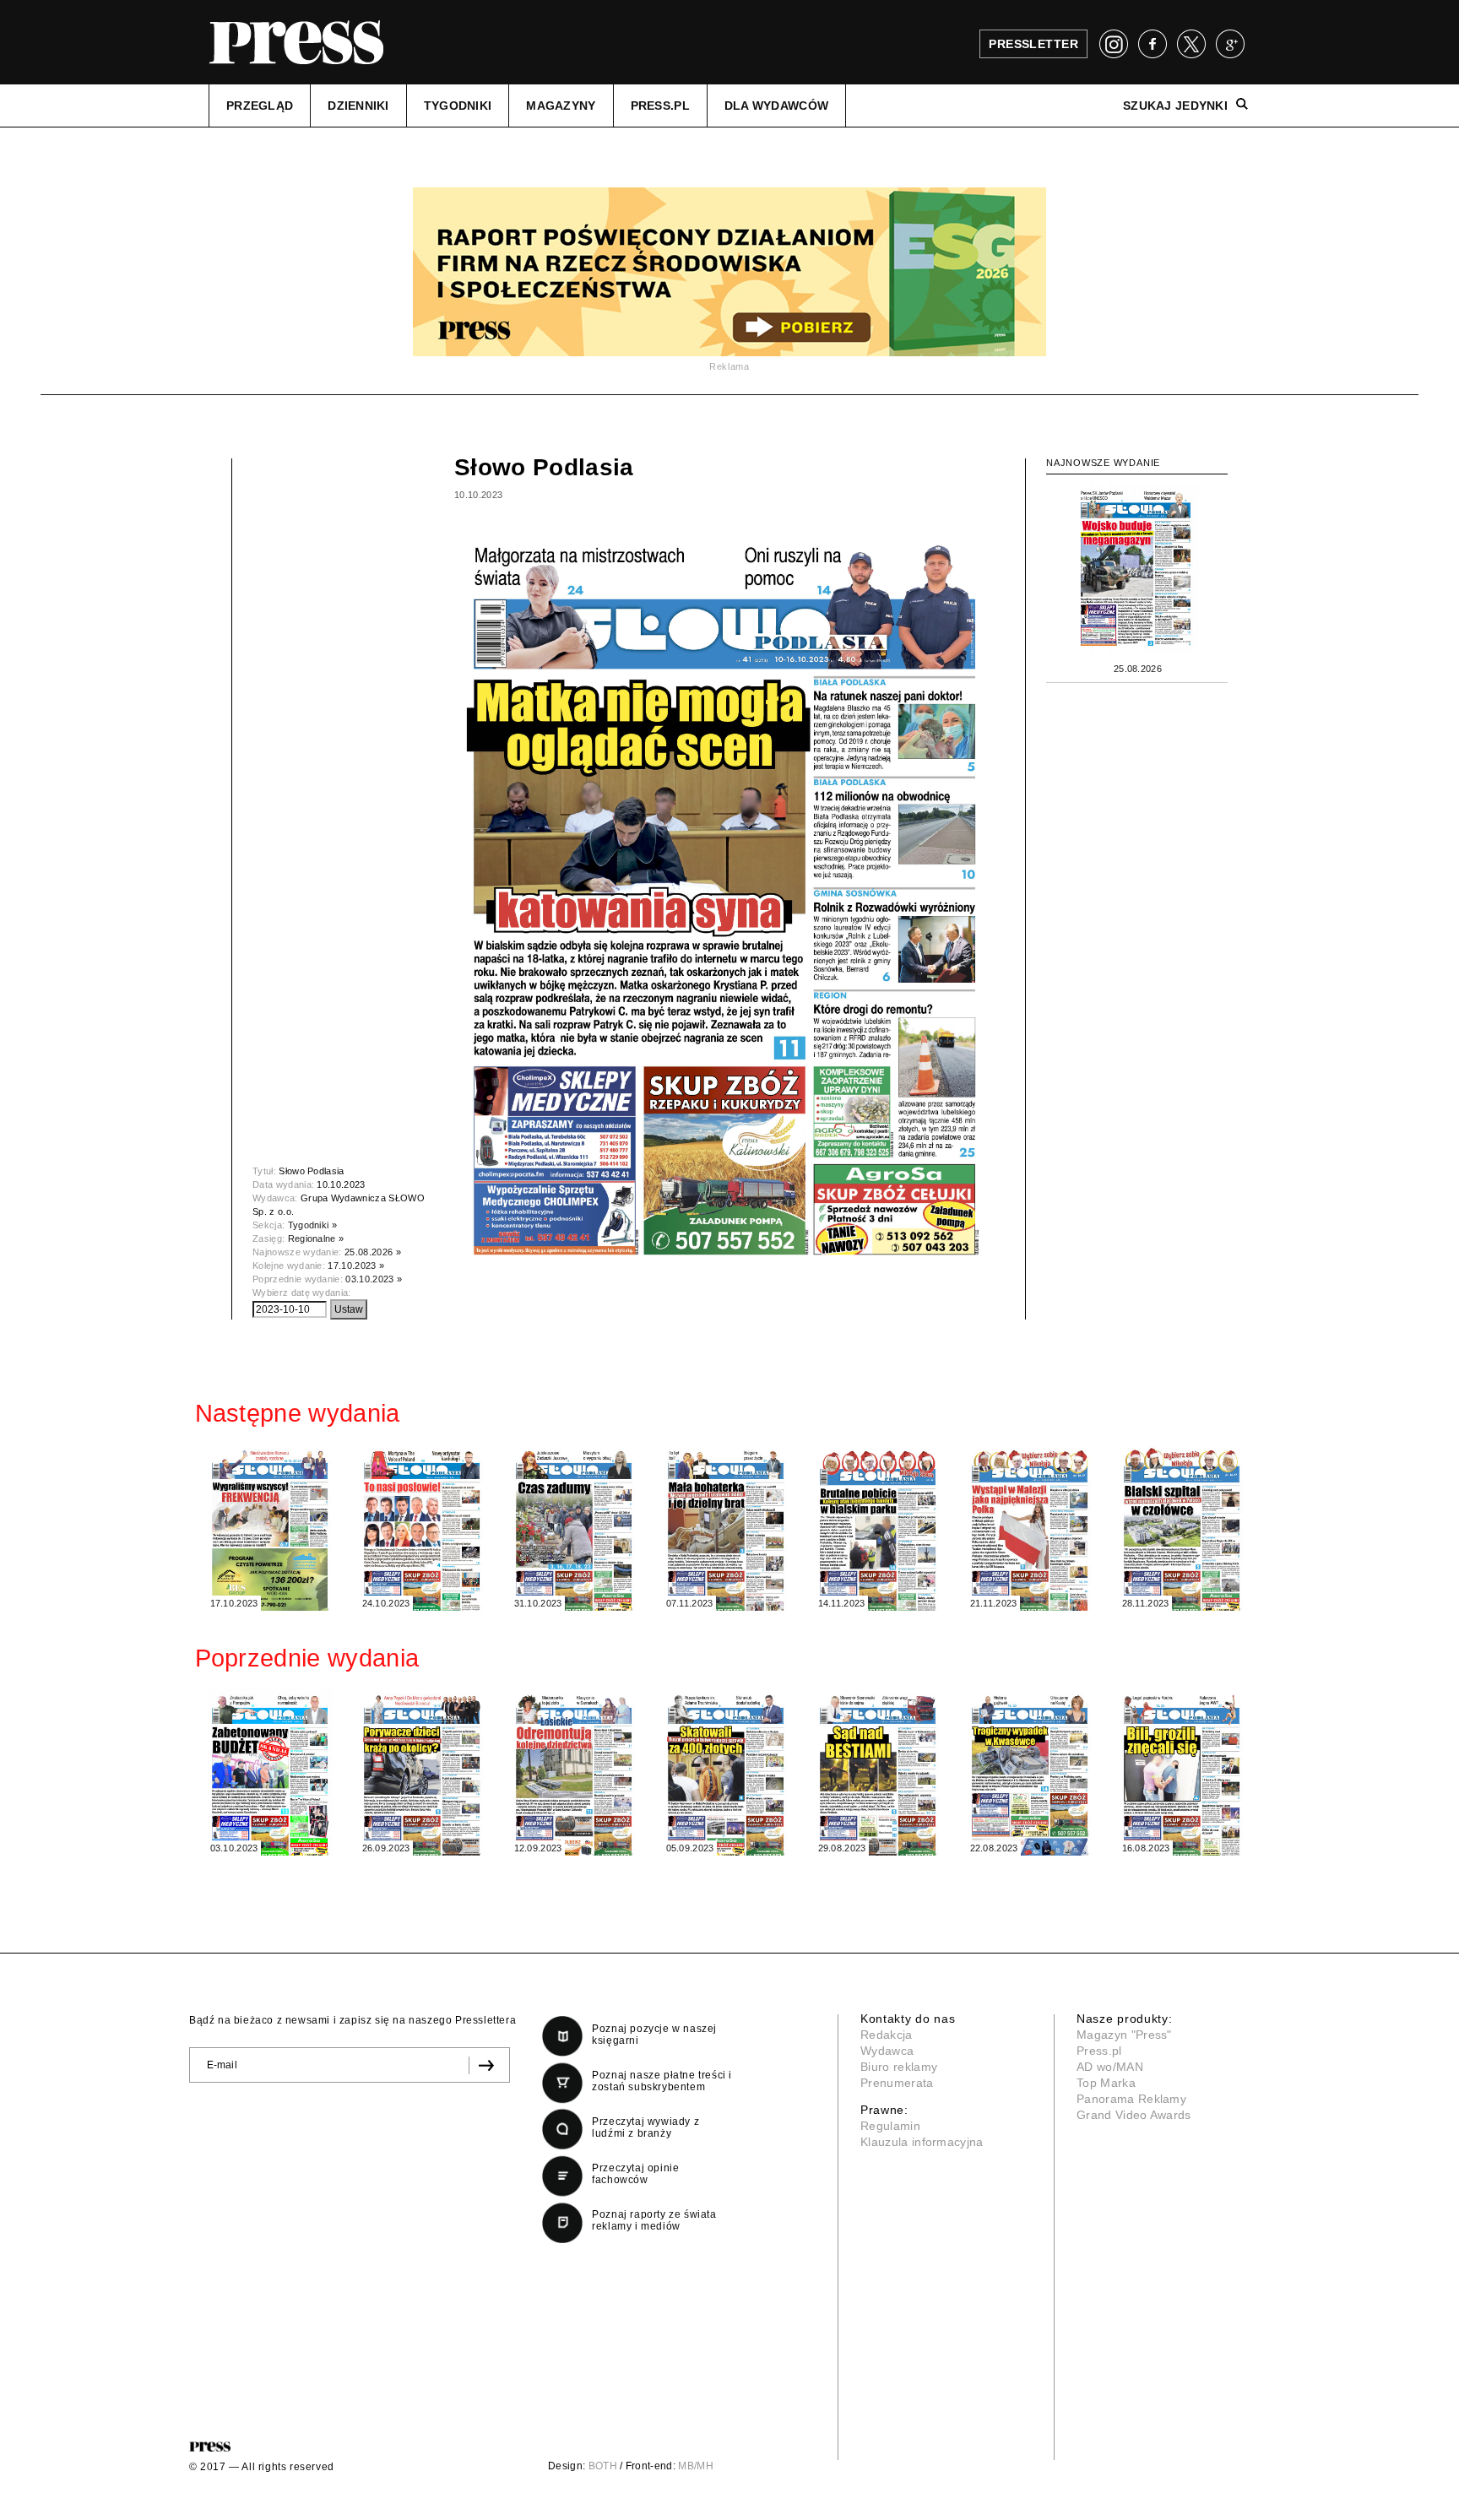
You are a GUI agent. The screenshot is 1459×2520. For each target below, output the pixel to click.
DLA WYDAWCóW (776, 106)
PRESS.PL (660, 106)
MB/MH (696, 2466)
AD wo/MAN (1110, 2067)
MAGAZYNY (561, 106)
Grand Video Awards (1134, 2115)
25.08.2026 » (373, 1252)
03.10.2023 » (374, 1279)
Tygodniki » (313, 1225)
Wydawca (887, 2051)
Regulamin (890, 2126)
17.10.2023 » (356, 1265)
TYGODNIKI (458, 106)
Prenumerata (897, 2083)
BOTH (603, 2466)
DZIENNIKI (358, 106)
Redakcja (887, 2035)
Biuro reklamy (899, 2067)
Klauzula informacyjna (922, 2142)
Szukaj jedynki (1175, 106)
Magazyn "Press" (1124, 2035)
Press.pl (1099, 2051)
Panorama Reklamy (1131, 2099)
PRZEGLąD (260, 106)
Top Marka (1106, 2083)
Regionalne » (316, 1238)
